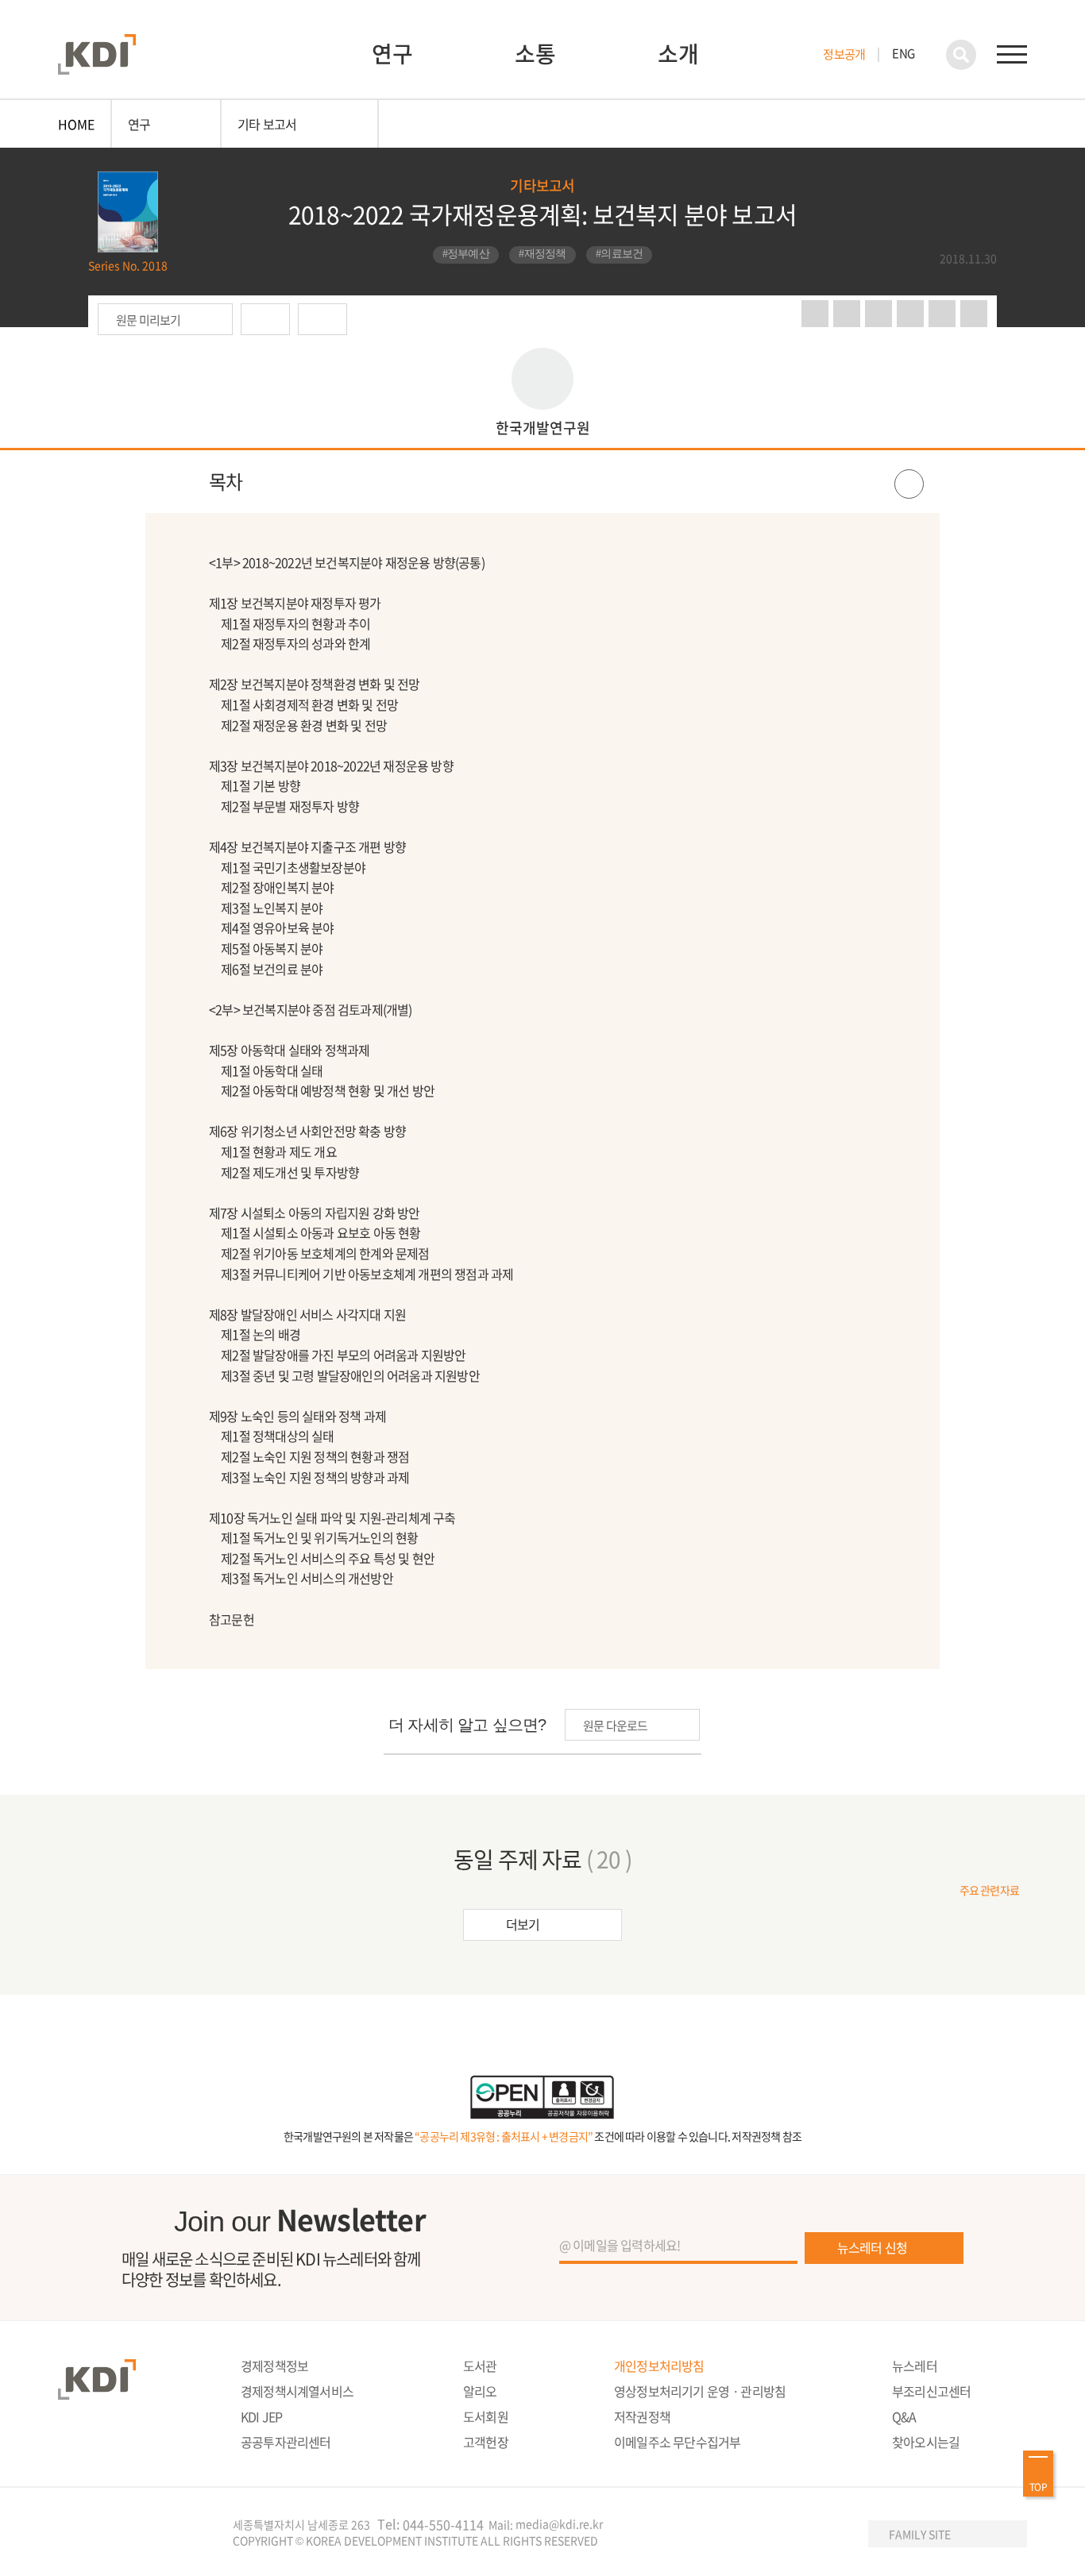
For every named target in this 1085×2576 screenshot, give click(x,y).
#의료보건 (620, 254)
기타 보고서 (267, 124)
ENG (903, 53)
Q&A (904, 2416)
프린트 (878, 314)
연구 (392, 54)
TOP (1038, 2487)
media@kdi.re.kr (559, 2524)
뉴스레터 (915, 2366)
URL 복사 (910, 314)
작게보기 (974, 314)
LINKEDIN (832, 2535)
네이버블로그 (815, 314)
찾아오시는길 (926, 2442)
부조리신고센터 (931, 2391)
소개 (678, 54)
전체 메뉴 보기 (1012, 55)
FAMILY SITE (920, 2534)
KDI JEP (261, 2416)
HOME (76, 124)
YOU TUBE (734, 2535)
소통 (535, 54)
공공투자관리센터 (286, 2442)
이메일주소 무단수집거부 (677, 2442)
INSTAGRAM (766, 2535)
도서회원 (486, 2416)
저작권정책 (642, 2416)
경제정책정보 (274, 2366)
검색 (961, 55)
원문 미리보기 (149, 320)
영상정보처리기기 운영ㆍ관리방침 (700, 2391)
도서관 (480, 2366)
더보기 (523, 1924)
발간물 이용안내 (322, 319)
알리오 (480, 2391)
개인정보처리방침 (659, 2366)
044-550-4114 (443, 2525)
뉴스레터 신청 (872, 2247)
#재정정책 (542, 254)
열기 (542, 482)
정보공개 (844, 54)
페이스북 (847, 314)
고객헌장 (486, 2442)
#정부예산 (466, 254)
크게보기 (942, 314)
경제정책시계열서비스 (297, 2391)
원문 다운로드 (265, 319)
